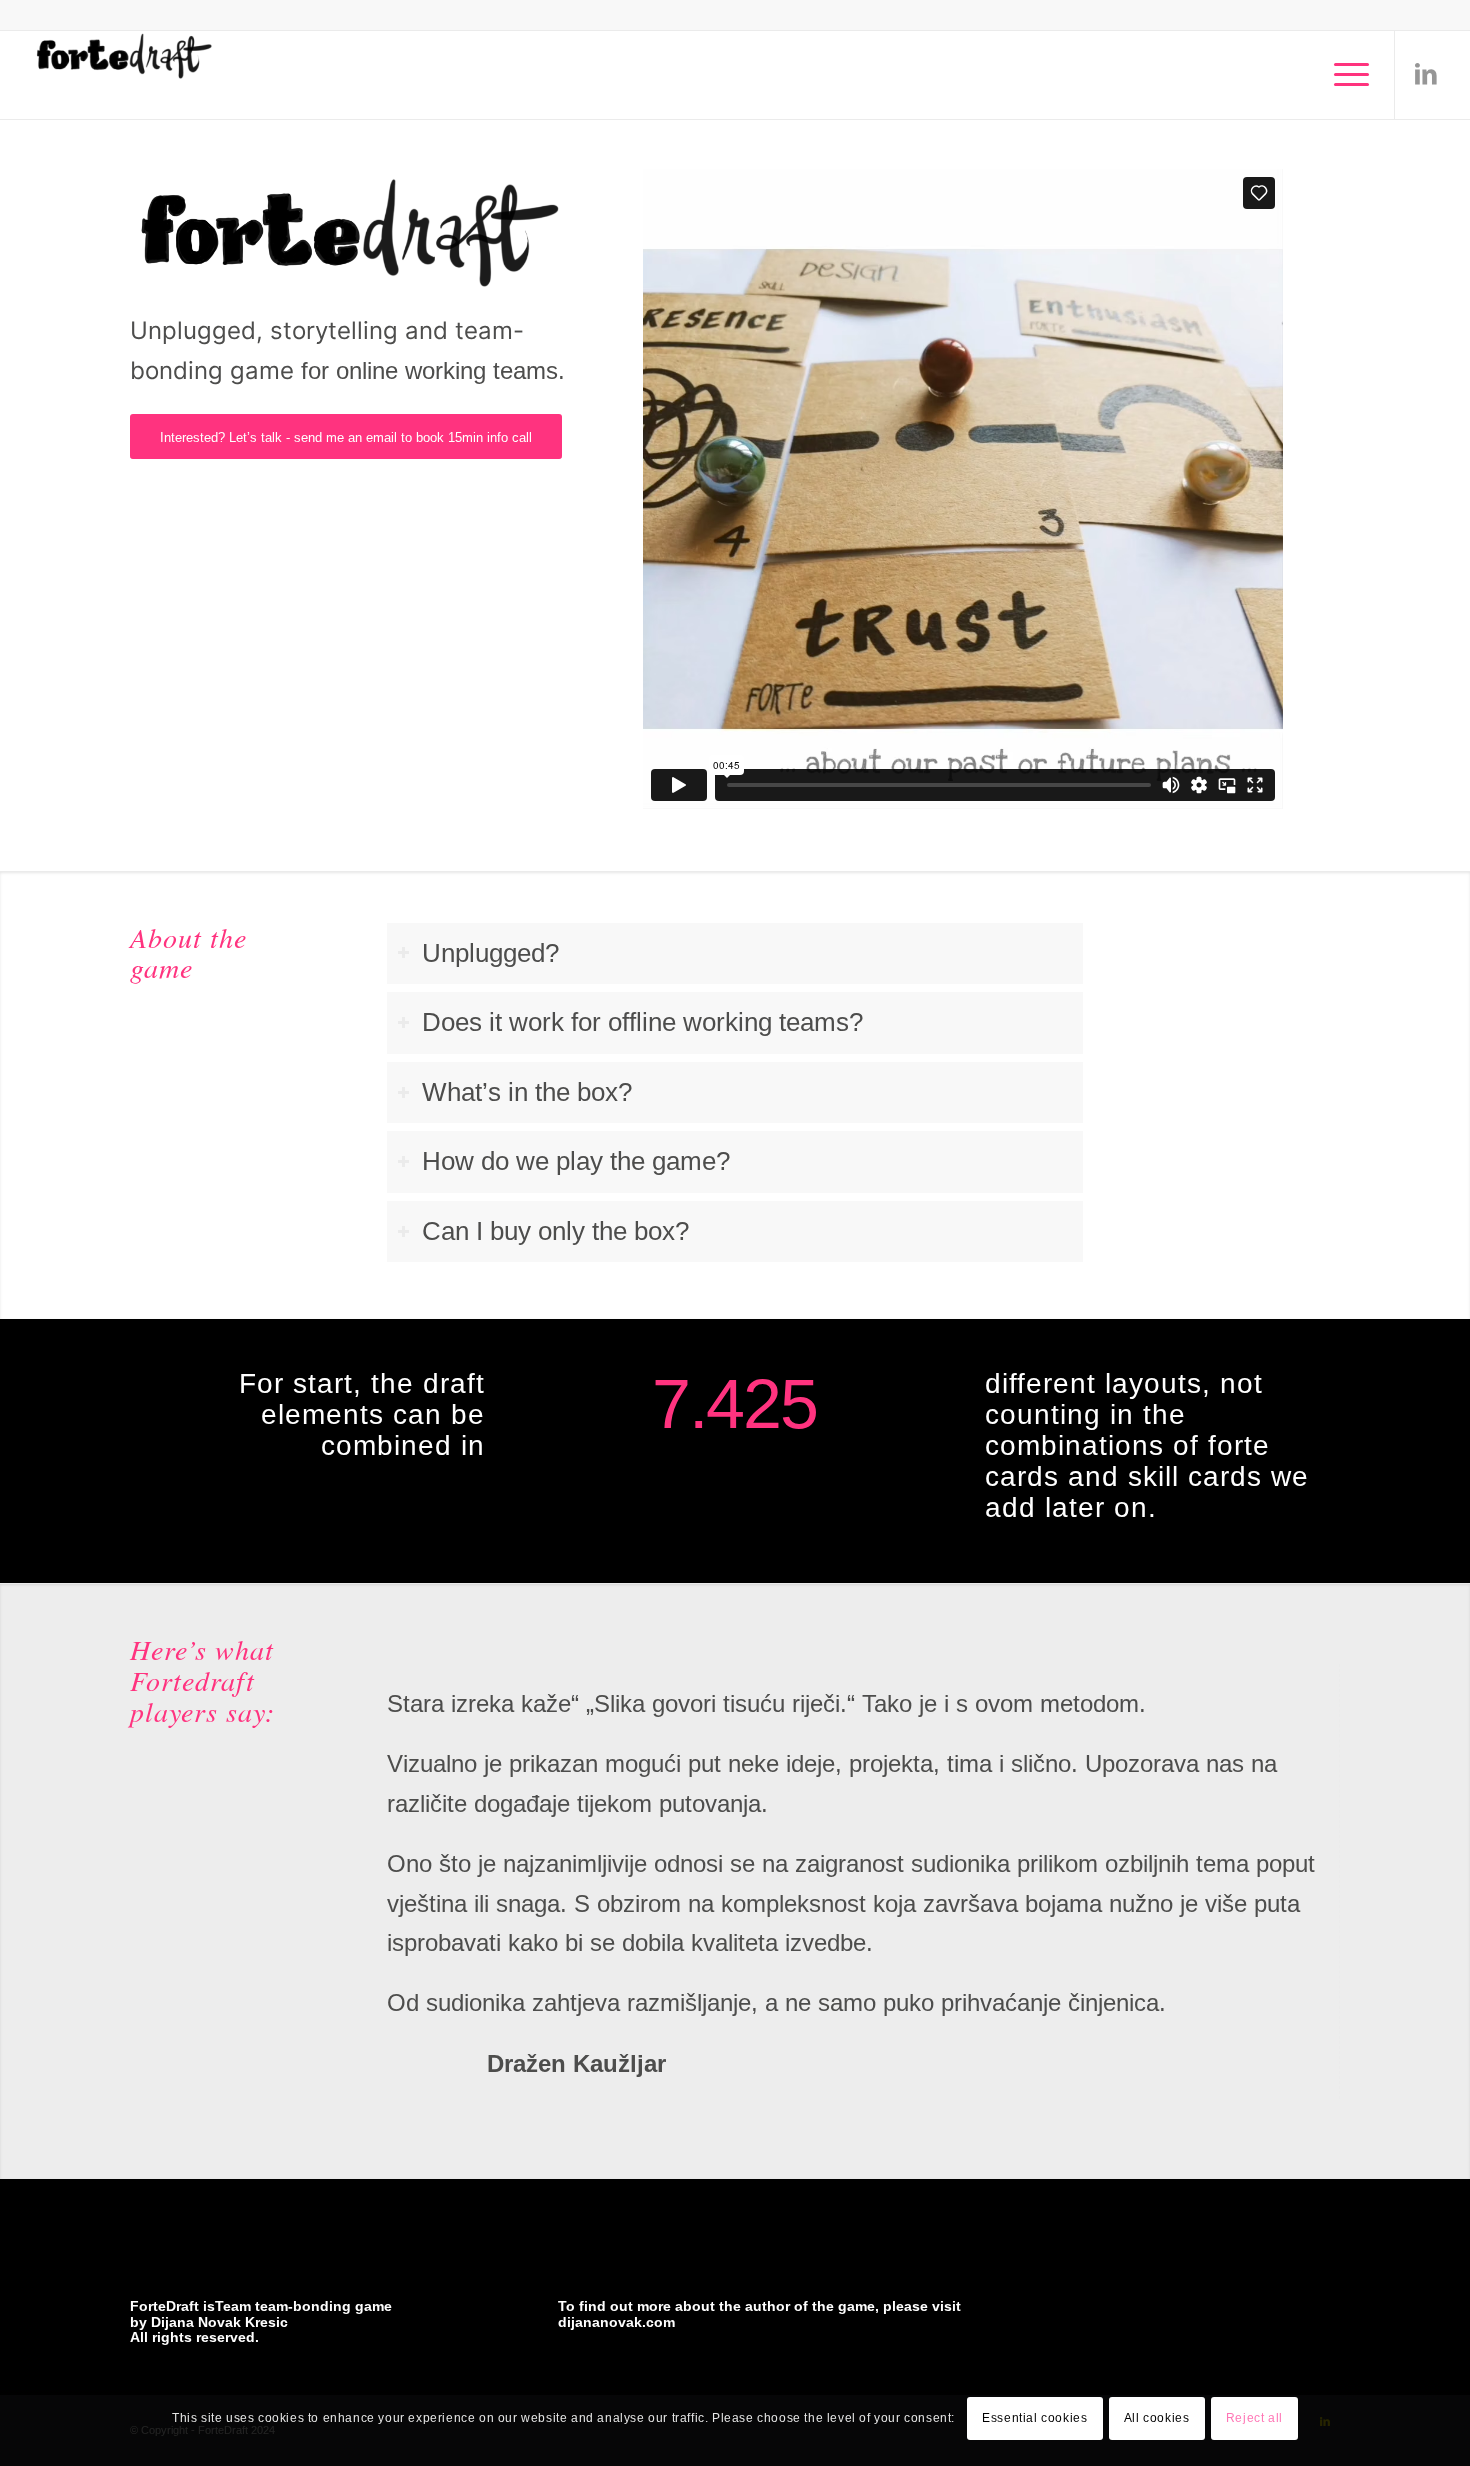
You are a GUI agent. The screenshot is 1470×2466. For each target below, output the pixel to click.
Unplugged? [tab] (490, 953)
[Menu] (1345, 75)
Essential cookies (1034, 2418)
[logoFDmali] (124, 75)
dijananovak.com (616, 2322)
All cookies (1157, 2418)
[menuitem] (1345, 75)
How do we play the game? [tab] (576, 1161)
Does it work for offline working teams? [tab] (642, 1022)
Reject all (1254, 2418)
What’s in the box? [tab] (527, 1092)
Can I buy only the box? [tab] (555, 1231)
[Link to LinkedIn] (1426, 74)
